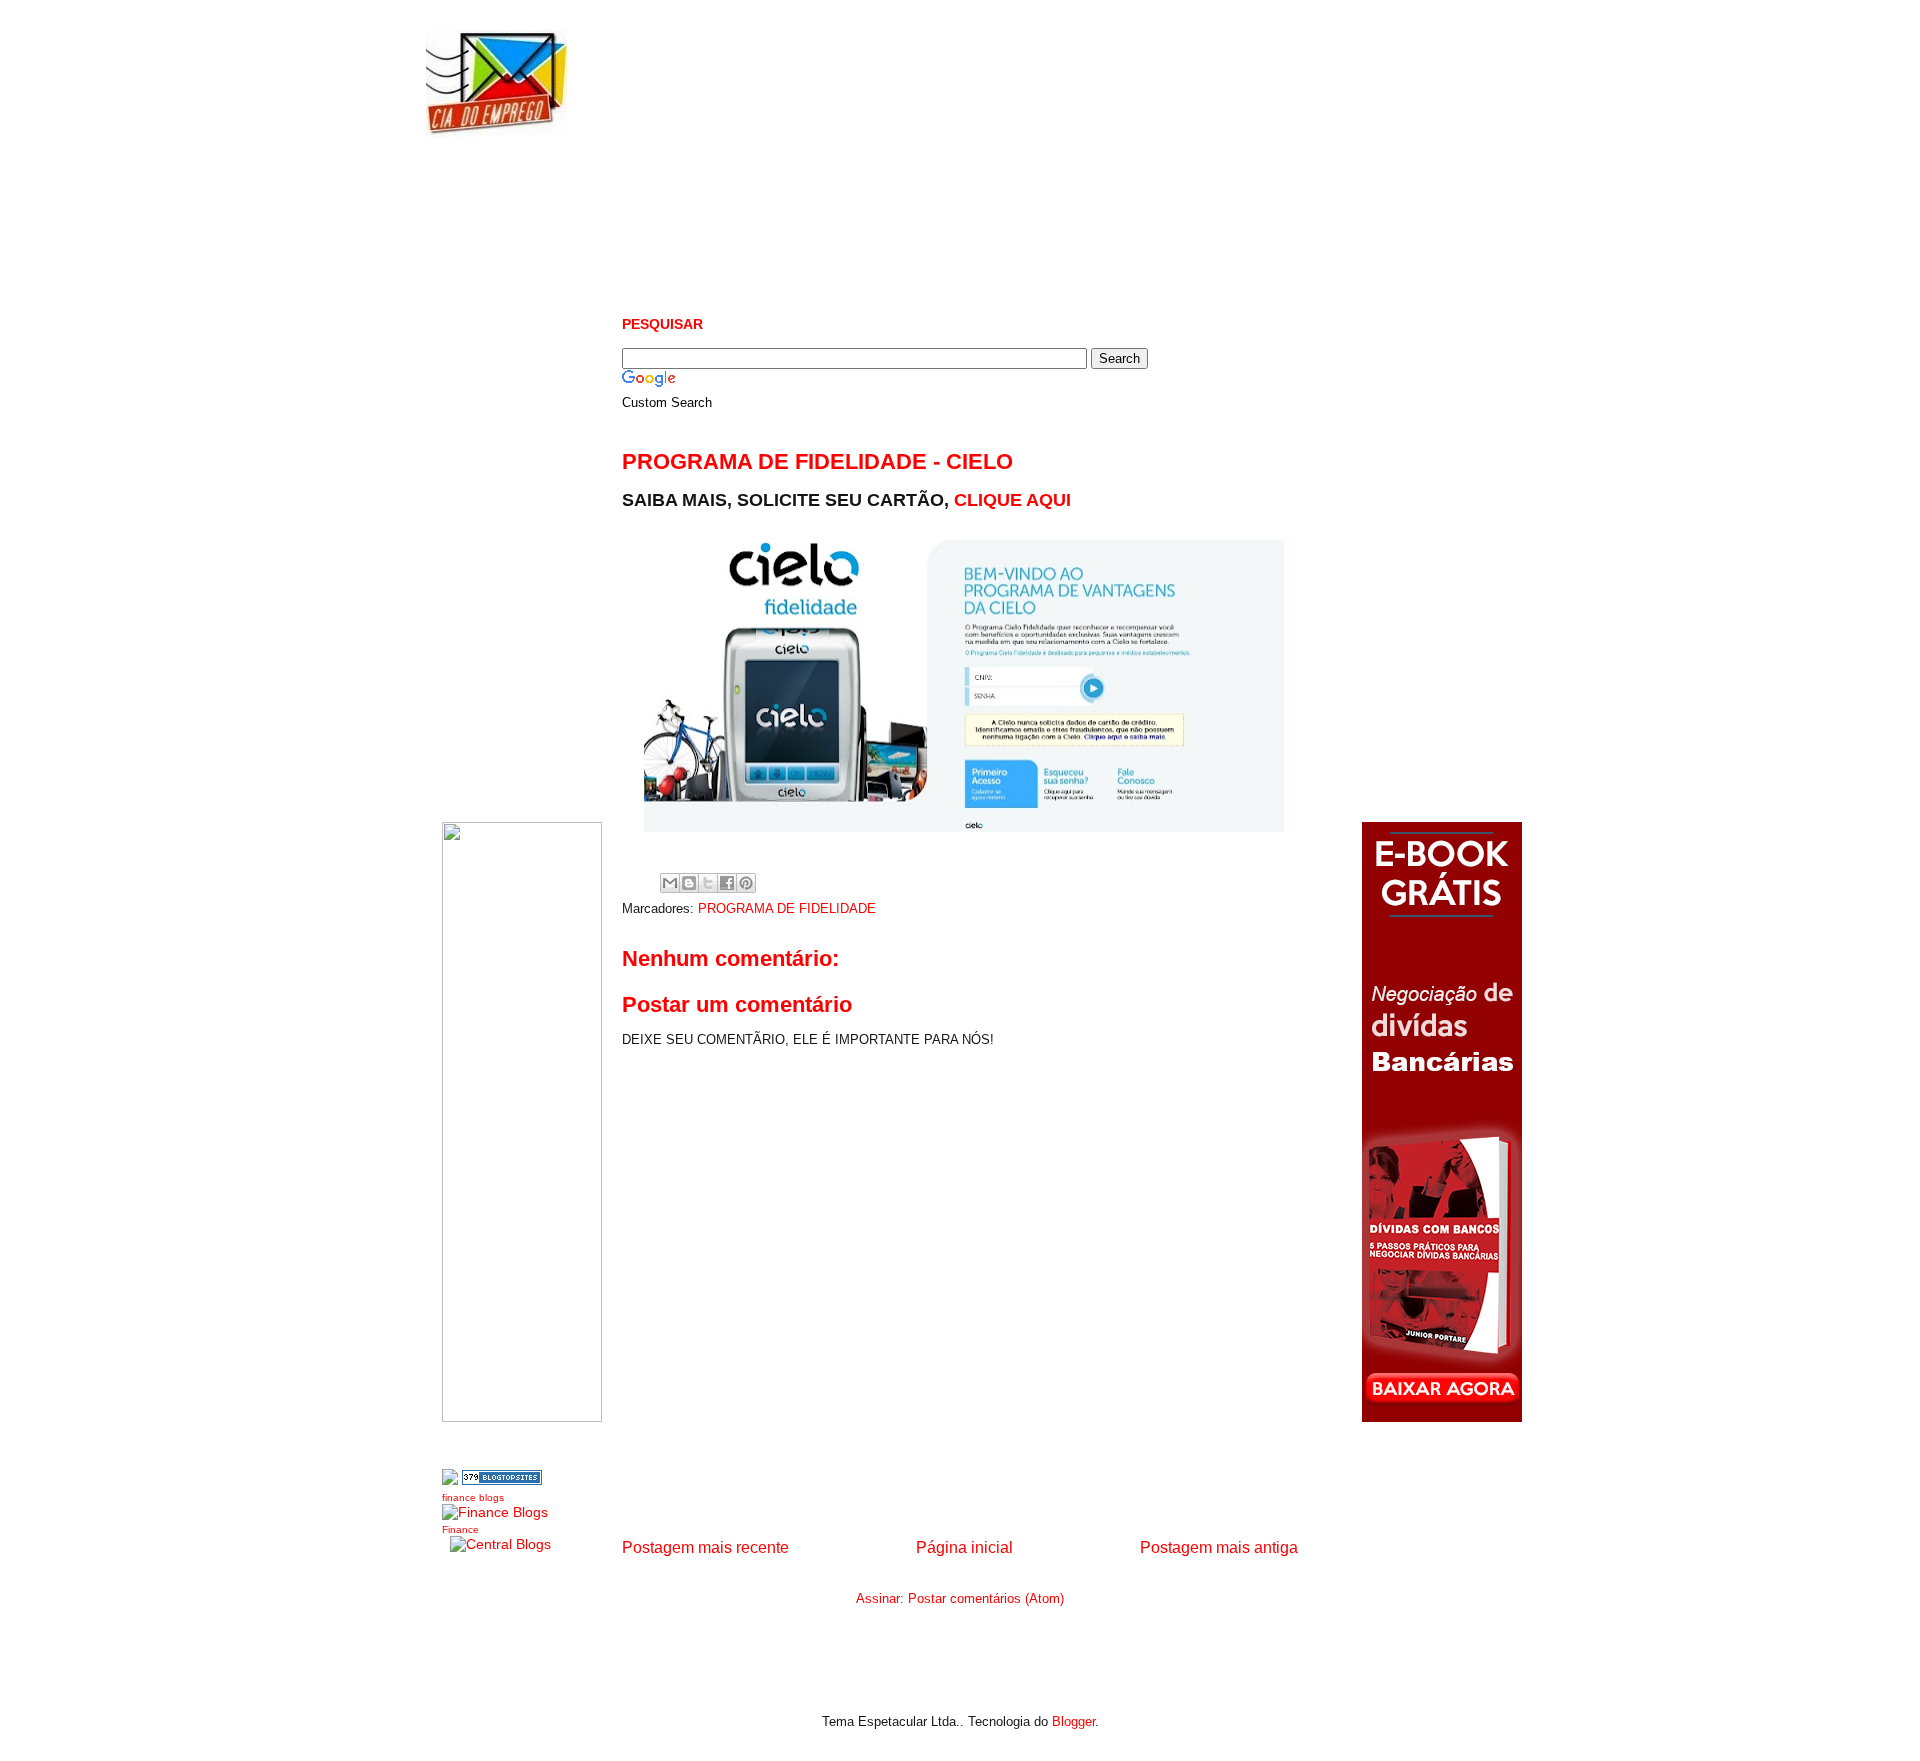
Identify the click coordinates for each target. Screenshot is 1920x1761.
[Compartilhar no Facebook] (727, 883)
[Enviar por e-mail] (670, 883)
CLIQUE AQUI (1012, 500)
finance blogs (473, 1497)
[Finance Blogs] (495, 1512)
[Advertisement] (986, 220)
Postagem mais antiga (1219, 1547)
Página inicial (964, 1547)
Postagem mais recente (705, 1547)
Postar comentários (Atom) (986, 1598)
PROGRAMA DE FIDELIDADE (787, 908)
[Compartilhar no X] (708, 883)
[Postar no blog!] (689, 883)
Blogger (1073, 1721)
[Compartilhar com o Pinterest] (746, 883)
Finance (460, 1529)
